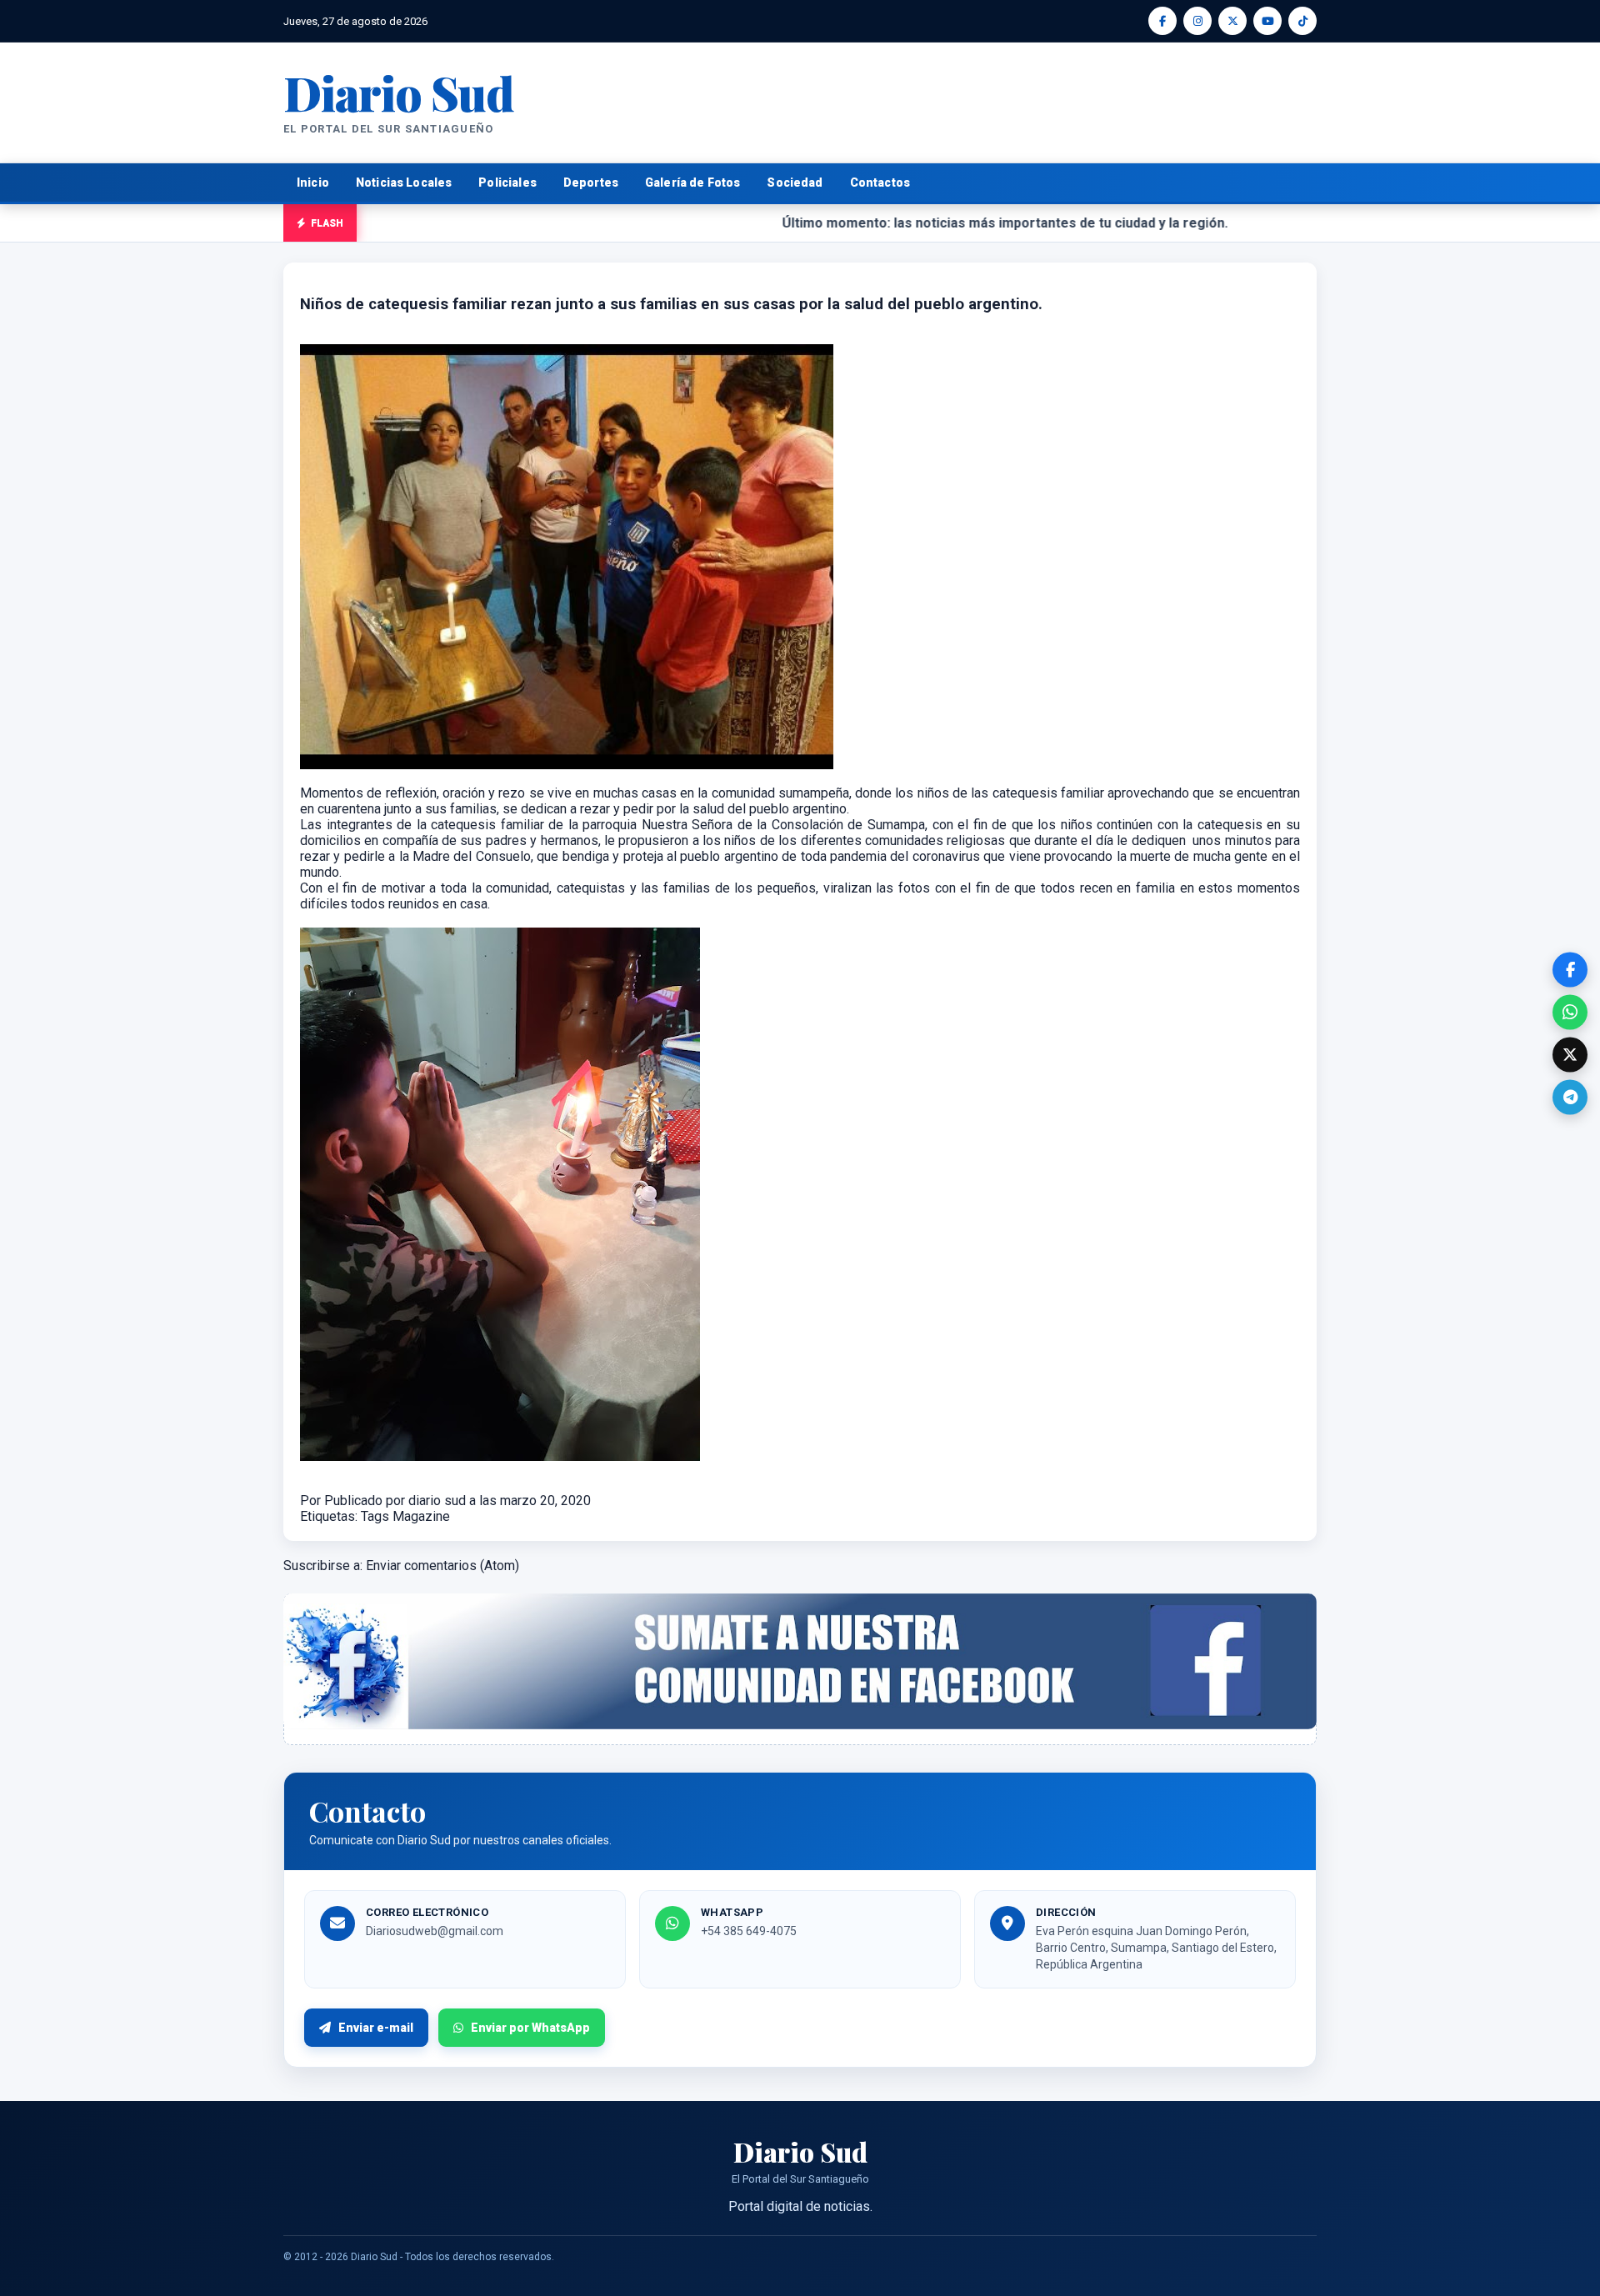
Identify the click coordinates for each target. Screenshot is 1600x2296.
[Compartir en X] (1570, 1054)
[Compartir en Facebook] (1570, 969)
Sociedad (795, 183)
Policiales (507, 183)
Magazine (421, 1516)
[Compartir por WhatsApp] (1570, 1012)
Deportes (591, 183)
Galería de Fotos (692, 183)
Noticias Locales (404, 183)
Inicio (313, 183)
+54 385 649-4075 (749, 1931)
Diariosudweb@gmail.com (435, 1931)
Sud (399, 92)
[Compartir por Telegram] (1570, 1097)
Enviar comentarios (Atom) (442, 1566)
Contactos (880, 183)
